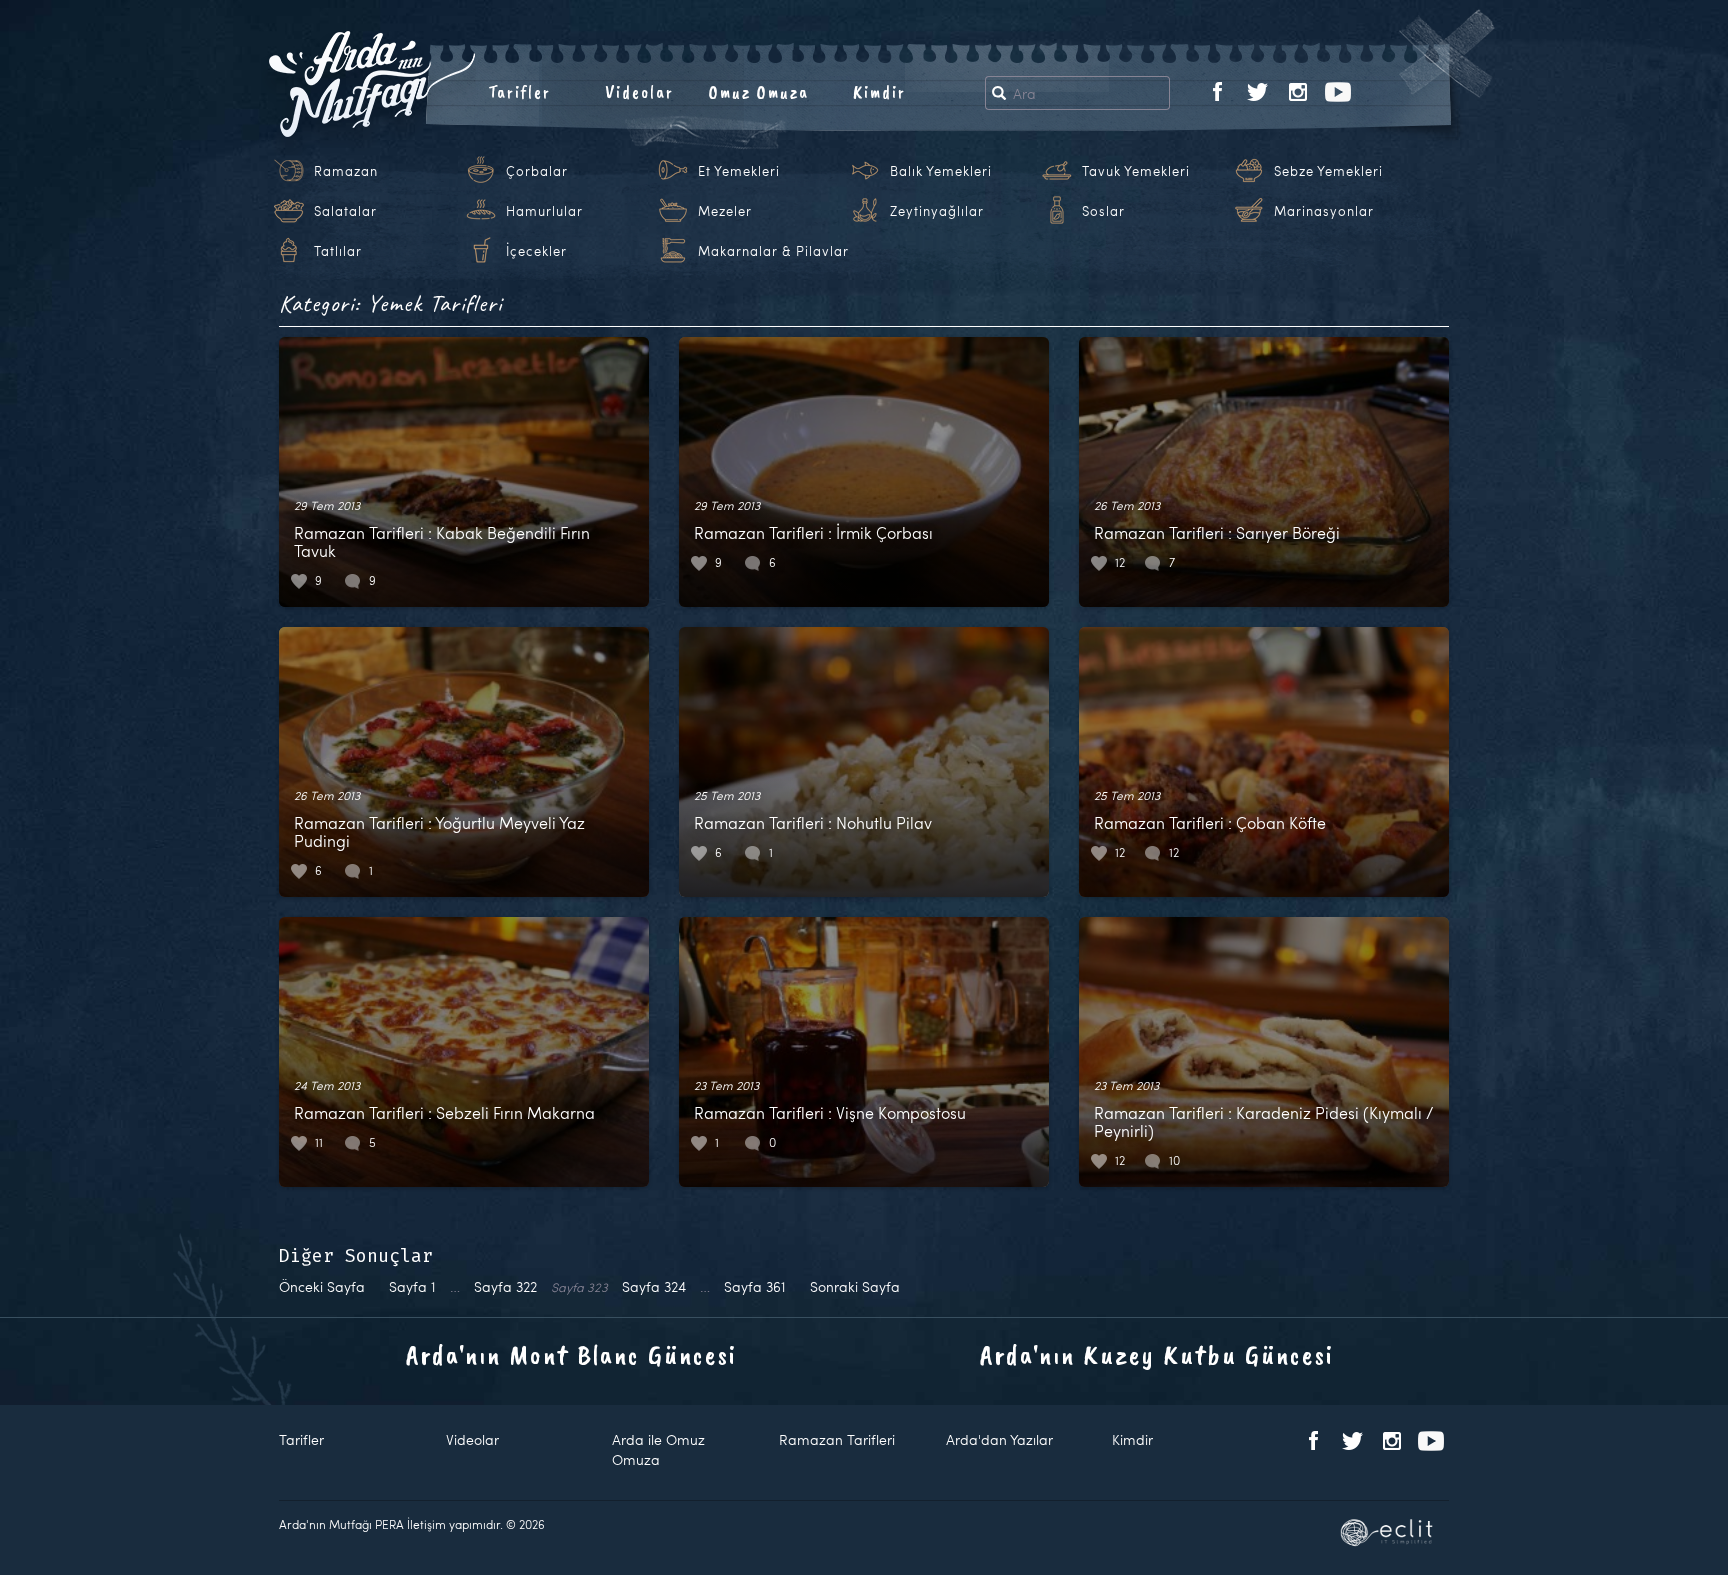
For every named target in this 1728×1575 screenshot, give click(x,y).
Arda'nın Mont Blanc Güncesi (571, 1354)
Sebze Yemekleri (1328, 171)
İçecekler (536, 251)
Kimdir (879, 92)
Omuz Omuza (759, 92)
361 (755, 1286)
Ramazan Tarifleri (837, 1439)
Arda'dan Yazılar (999, 1439)
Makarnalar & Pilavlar (773, 251)
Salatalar (345, 211)
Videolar (639, 92)
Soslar (1103, 211)
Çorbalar (537, 171)
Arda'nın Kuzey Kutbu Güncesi (1157, 1354)
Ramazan (346, 171)
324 (654, 1286)
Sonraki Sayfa (855, 1286)
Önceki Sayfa (322, 1286)
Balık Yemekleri (941, 171)
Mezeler (725, 211)
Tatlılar (338, 251)
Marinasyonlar (1324, 211)
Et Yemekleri (739, 171)
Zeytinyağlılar (937, 211)
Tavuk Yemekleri (1136, 171)
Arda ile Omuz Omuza (658, 1449)
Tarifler (519, 92)
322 (505, 1286)
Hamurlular (544, 211)
